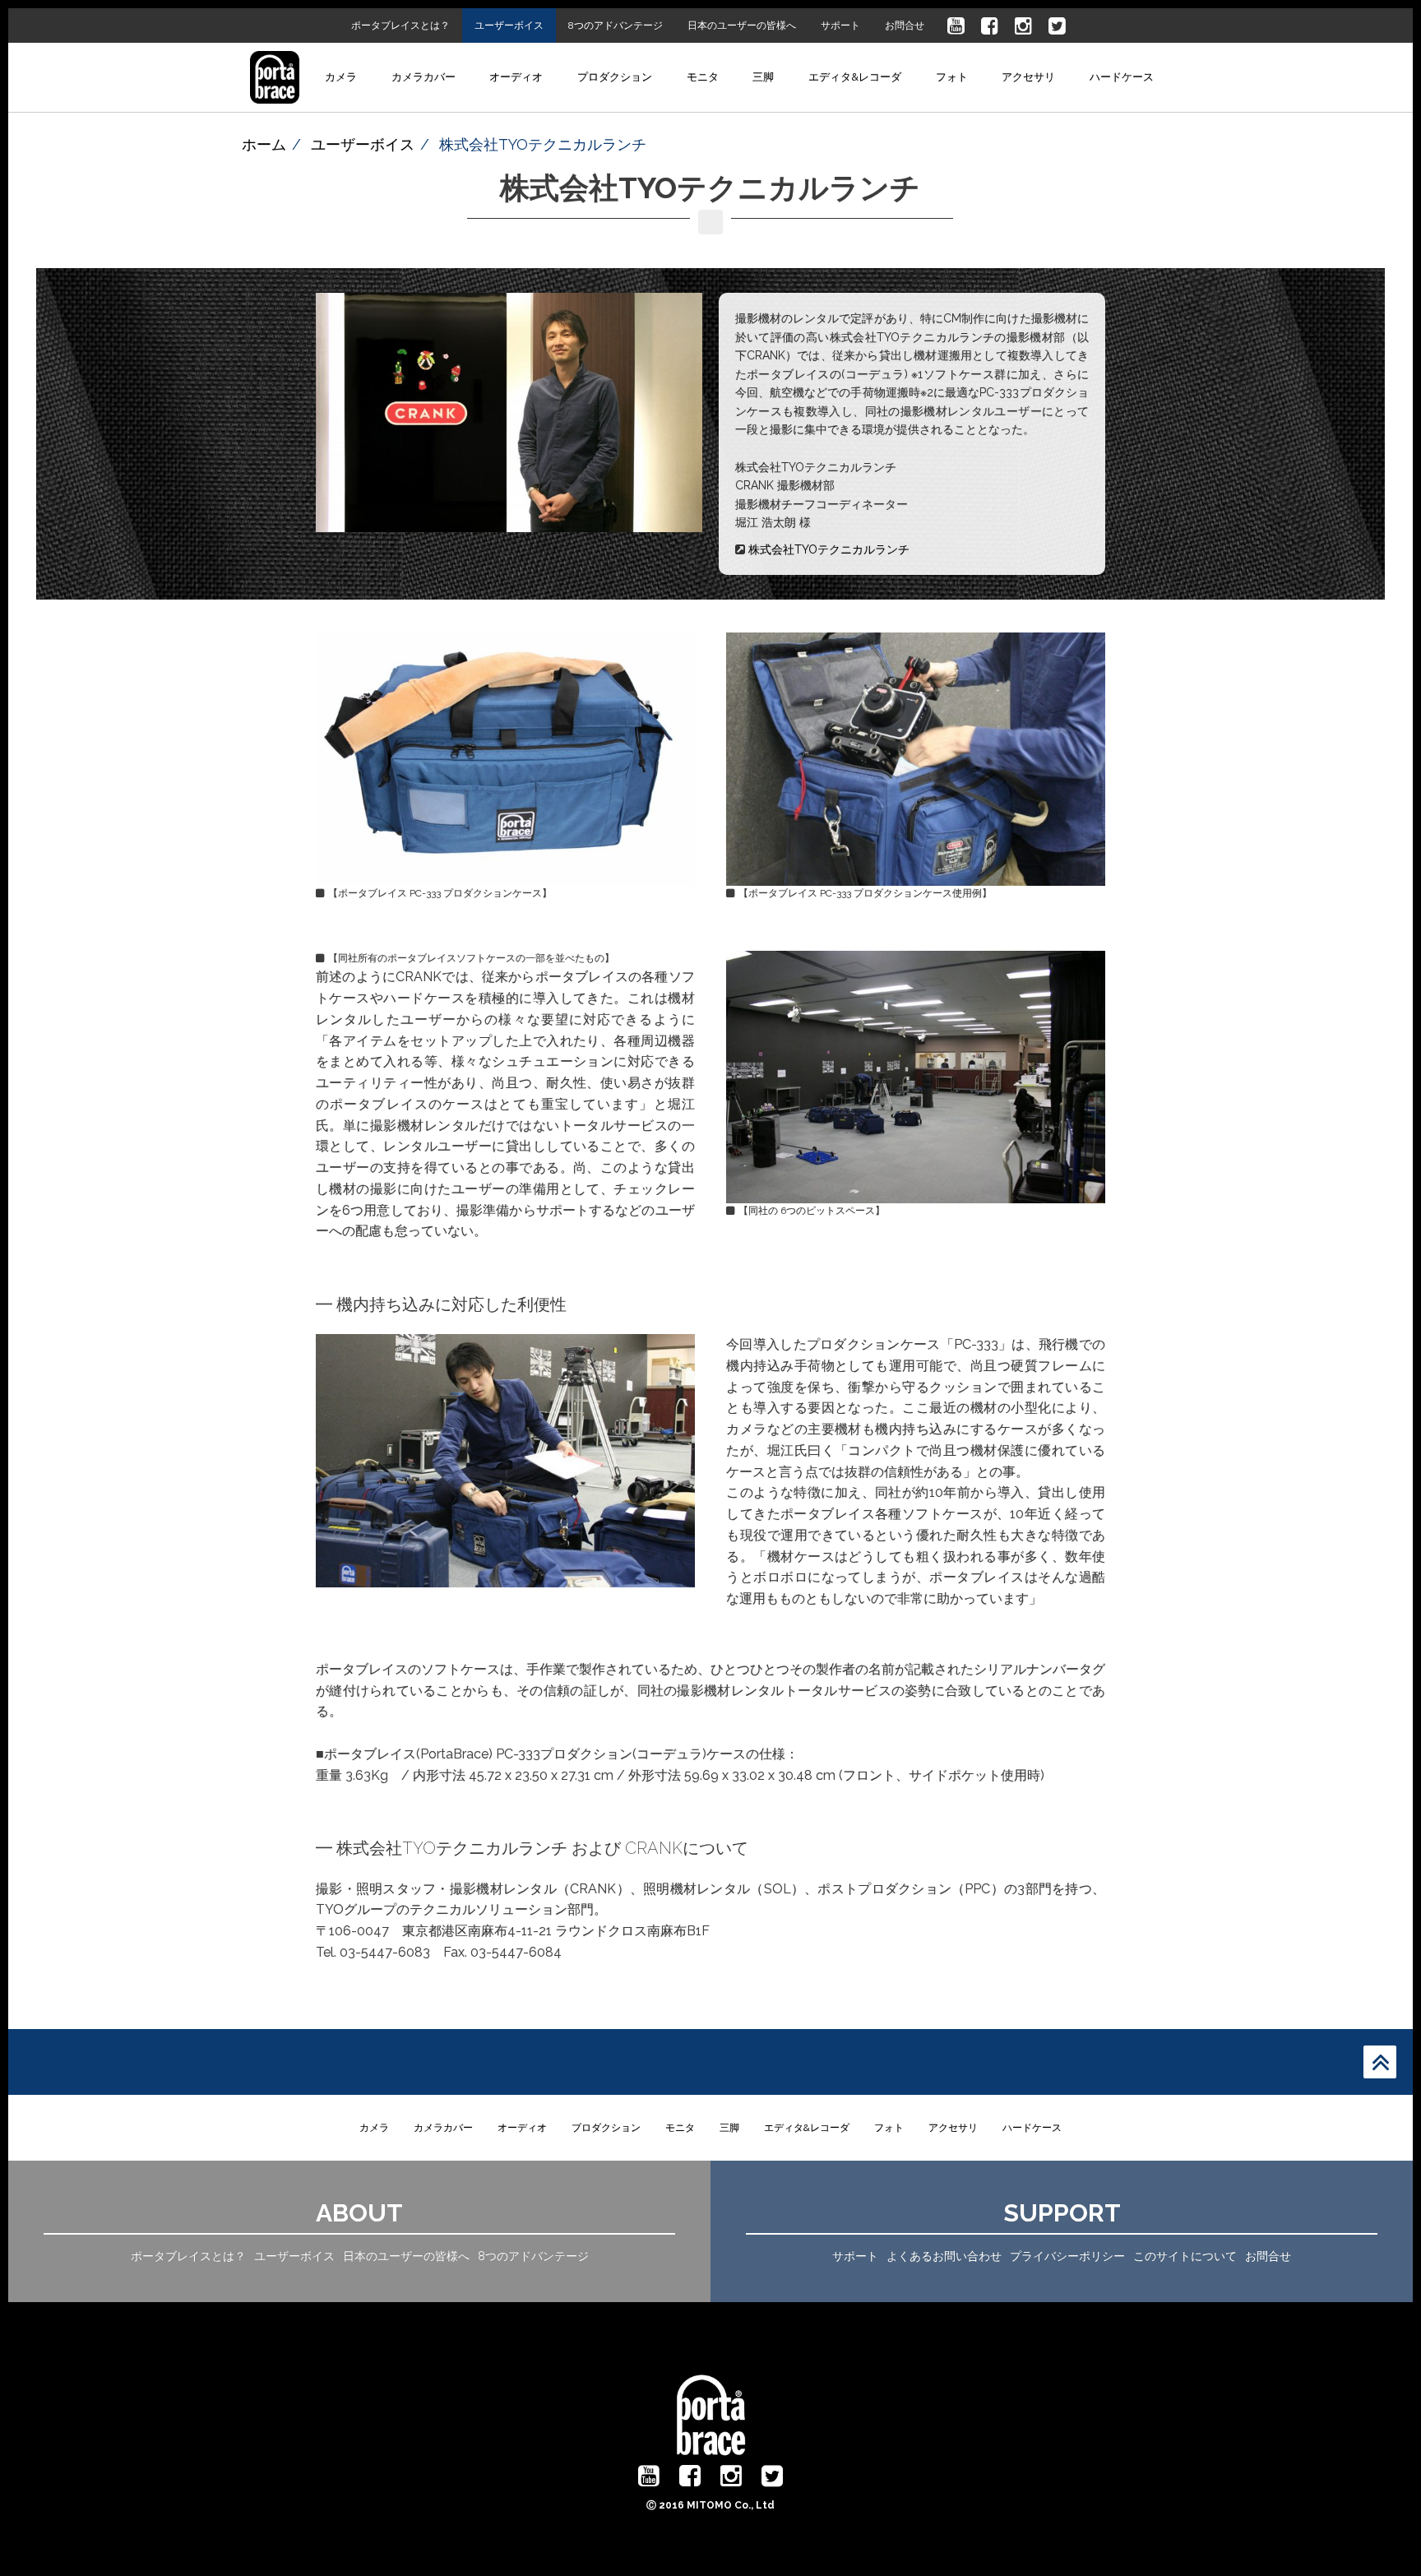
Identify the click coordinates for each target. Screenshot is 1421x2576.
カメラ (341, 77)
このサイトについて (1185, 2256)
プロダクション (615, 77)
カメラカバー (424, 77)
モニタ (703, 77)
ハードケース (1122, 77)
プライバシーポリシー (1067, 2256)
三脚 (763, 77)
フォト (952, 77)
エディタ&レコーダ (855, 77)
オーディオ (516, 77)
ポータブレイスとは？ (400, 25)
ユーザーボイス (509, 25)
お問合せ (905, 25)
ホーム (264, 144)
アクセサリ (1028, 77)
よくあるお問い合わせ (944, 2256)
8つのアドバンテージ (616, 25)
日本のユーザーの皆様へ (742, 25)
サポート (840, 25)
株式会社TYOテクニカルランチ (829, 549)
